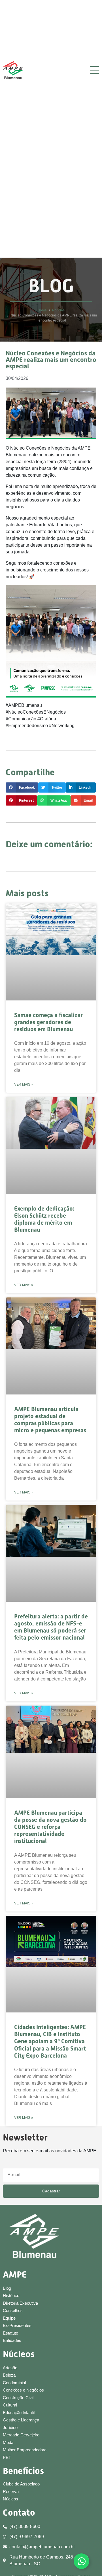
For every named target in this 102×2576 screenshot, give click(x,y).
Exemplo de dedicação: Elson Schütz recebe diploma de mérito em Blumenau (44, 1219)
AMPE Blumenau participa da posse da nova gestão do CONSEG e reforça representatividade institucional (50, 1827)
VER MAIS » (24, 1084)
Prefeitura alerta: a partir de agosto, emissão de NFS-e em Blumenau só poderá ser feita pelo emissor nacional (51, 1627)
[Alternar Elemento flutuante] (81, 2561)
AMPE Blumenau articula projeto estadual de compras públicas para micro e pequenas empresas (50, 1420)
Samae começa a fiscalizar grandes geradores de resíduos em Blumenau (48, 1022)
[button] (22, 787)
